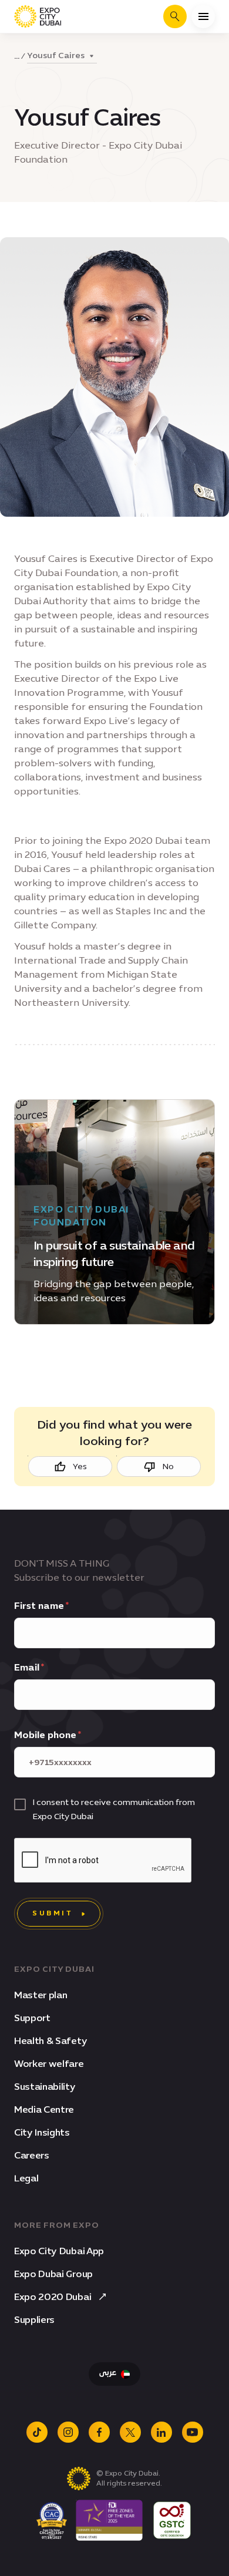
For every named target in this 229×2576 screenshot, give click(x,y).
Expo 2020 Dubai (53, 2297)
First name (39, 1606)
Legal (26, 2178)
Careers (32, 2155)
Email (27, 1667)
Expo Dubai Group (53, 2274)
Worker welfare (49, 2064)
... (17, 56)
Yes (80, 1467)
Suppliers (34, 2320)
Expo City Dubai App (59, 2251)
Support (32, 2018)
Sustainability (45, 2087)
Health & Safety (50, 2041)
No (168, 1467)
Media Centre (44, 2109)
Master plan (41, 1995)
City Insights (42, 2132)
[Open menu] (203, 16)
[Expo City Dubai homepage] (38, 16)
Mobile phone (45, 1735)
